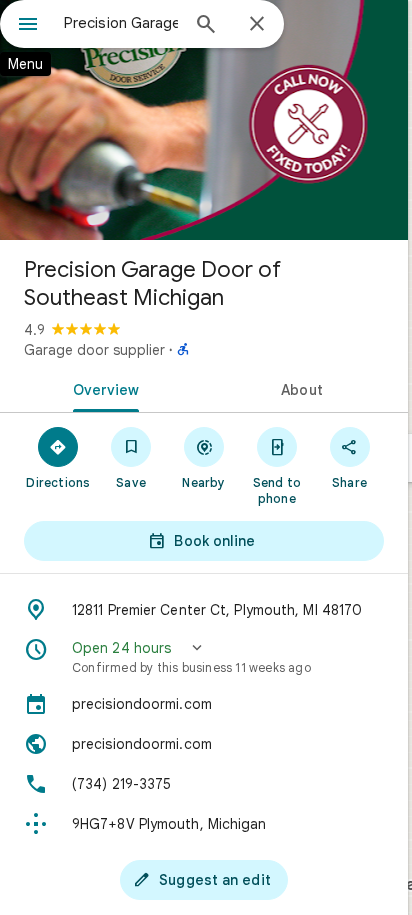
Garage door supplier (94, 350)
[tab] (102, 388)
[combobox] (121, 23)
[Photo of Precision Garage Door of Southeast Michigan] (204, 120)
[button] (204, 657)
